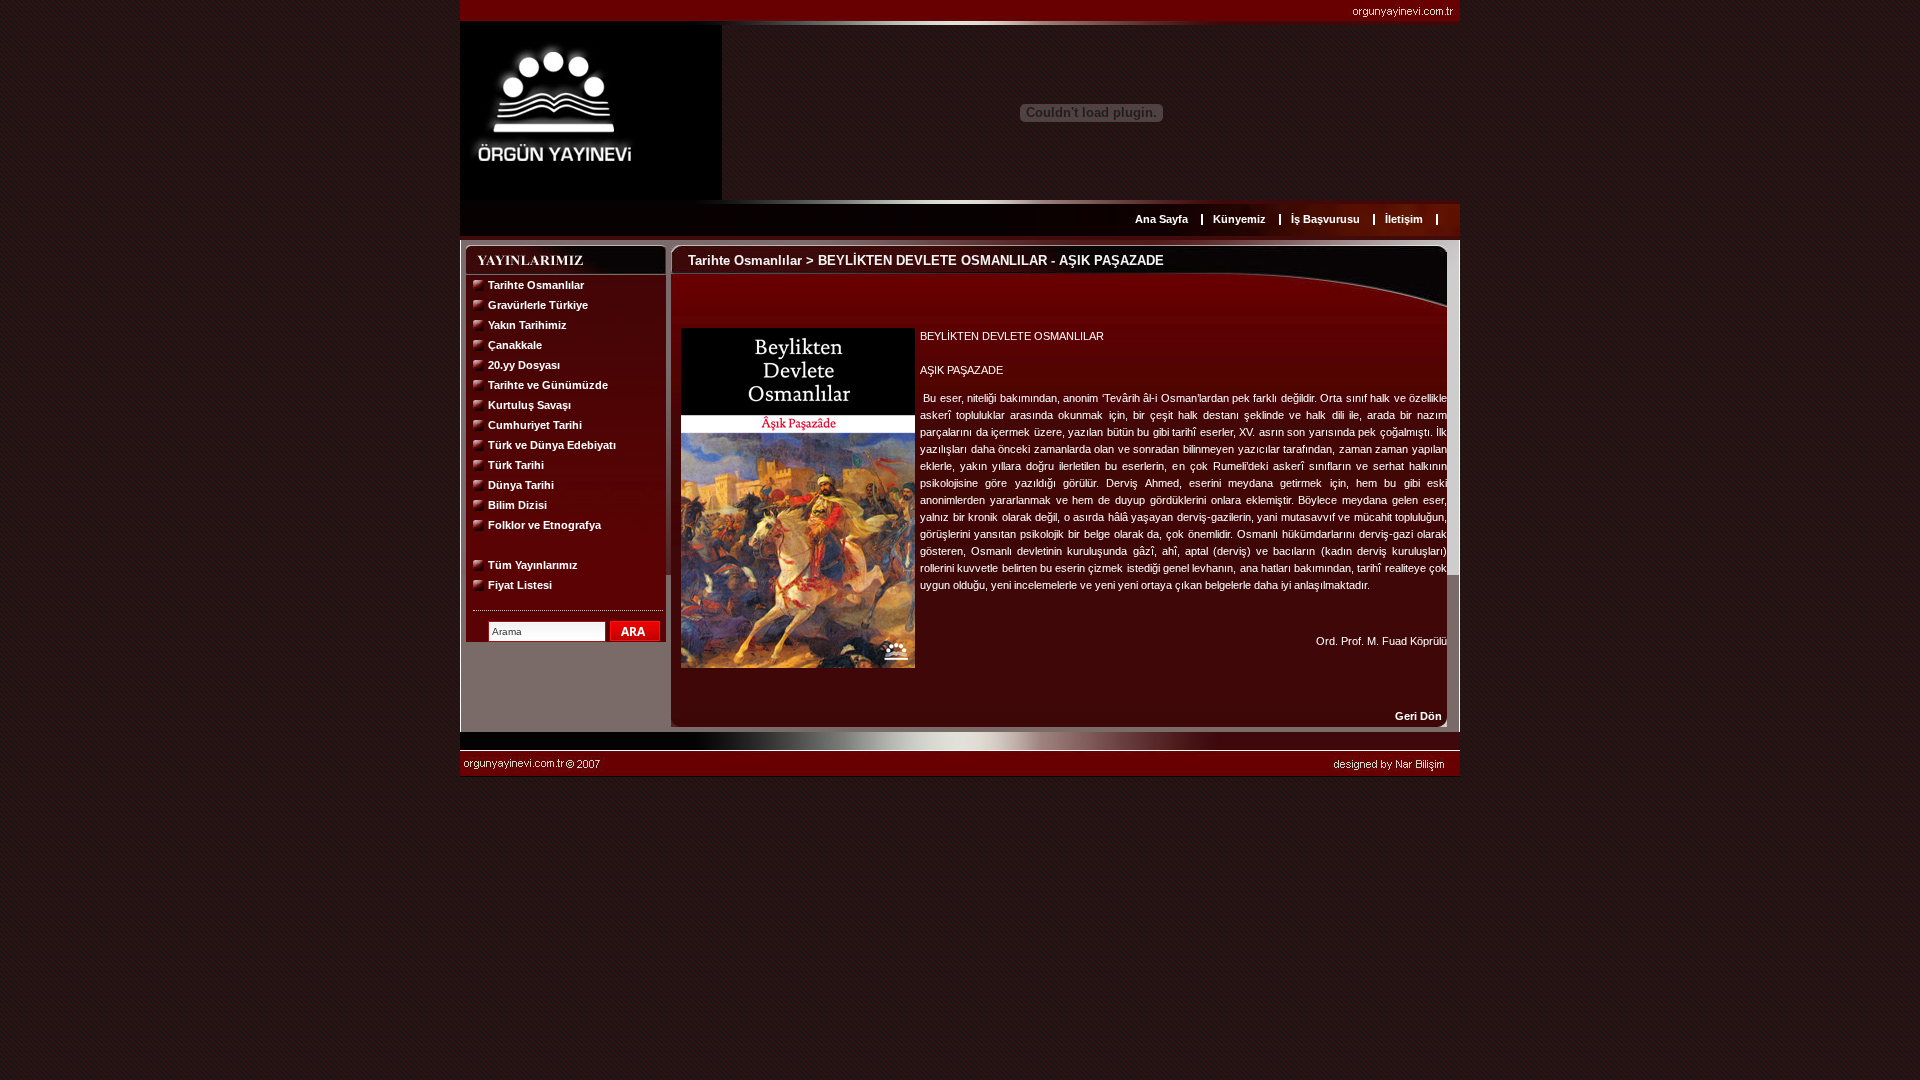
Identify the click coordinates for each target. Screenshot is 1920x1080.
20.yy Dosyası (524, 365)
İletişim (1404, 219)
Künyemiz (1239, 219)
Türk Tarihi (516, 465)
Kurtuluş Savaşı (529, 405)
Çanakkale (515, 345)
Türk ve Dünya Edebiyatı (552, 445)
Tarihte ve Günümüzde (548, 385)
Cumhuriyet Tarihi (535, 425)
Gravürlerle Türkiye (538, 305)
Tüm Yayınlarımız (533, 565)
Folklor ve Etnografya (544, 525)
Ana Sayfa (1161, 219)
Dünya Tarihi (521, 485)
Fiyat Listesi (520, 585)
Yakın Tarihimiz (527, 325)
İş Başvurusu (1325, 219)
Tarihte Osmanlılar (536, 285)
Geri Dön (1418, 716)
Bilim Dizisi (517, 505)
